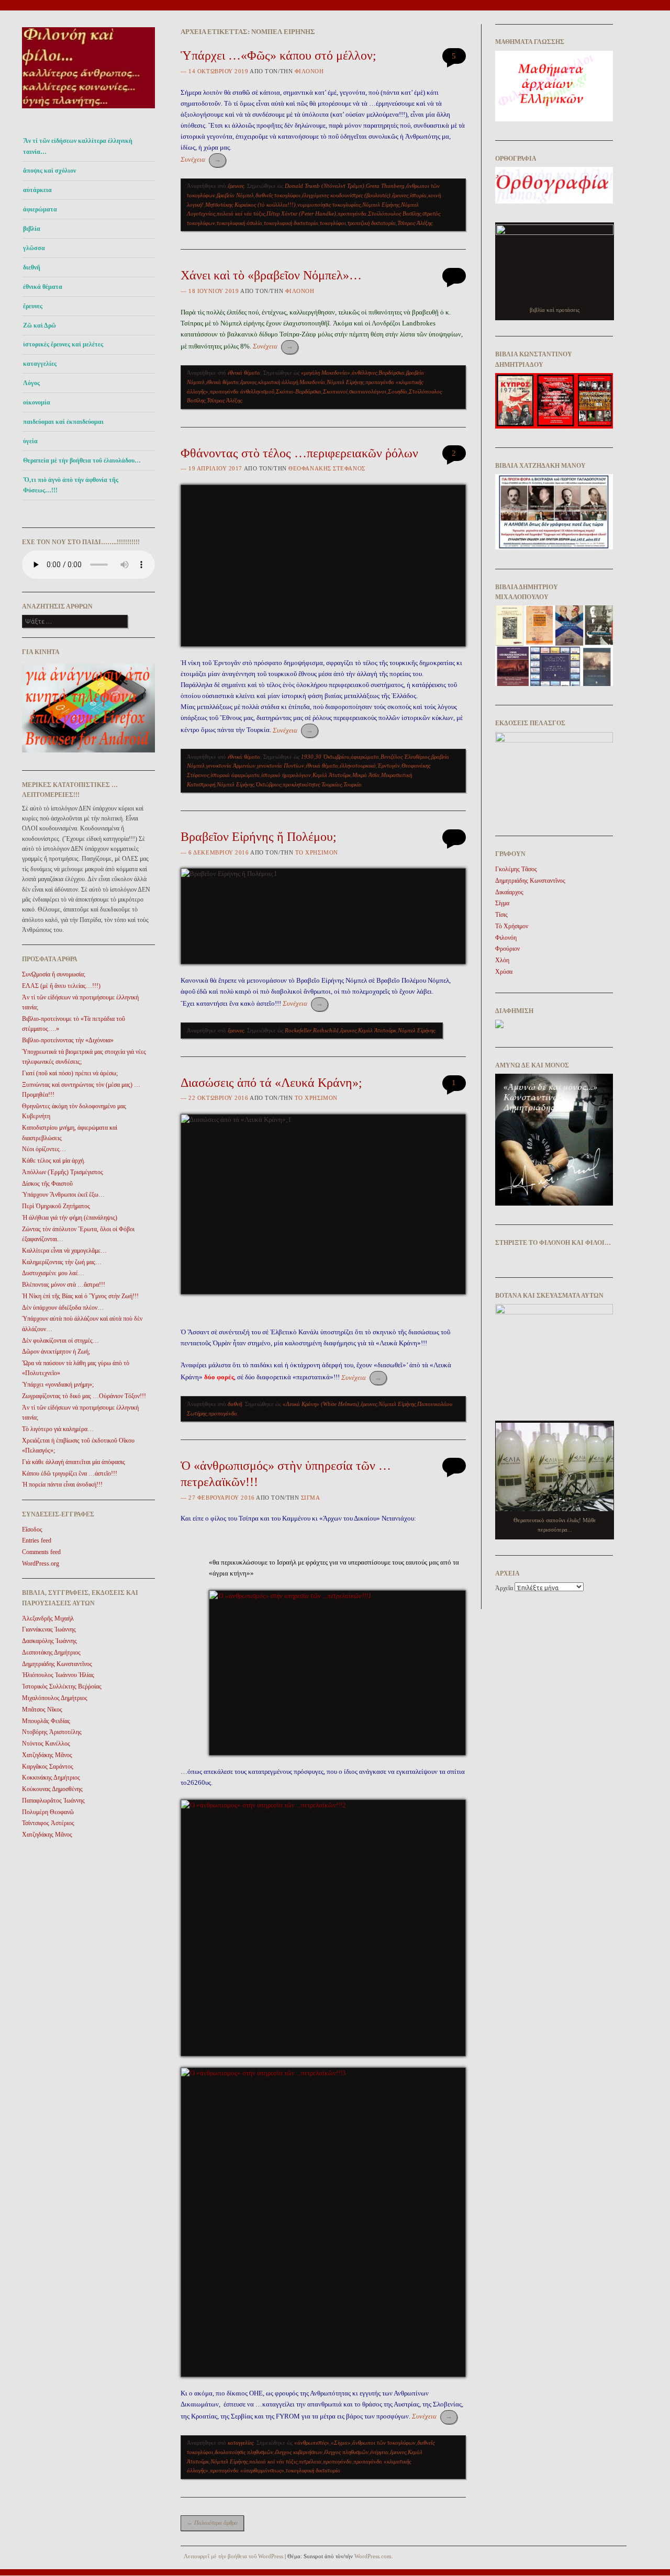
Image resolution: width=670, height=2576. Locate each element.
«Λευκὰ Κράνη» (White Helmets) (321, 1404)
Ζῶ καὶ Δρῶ (40, 325)
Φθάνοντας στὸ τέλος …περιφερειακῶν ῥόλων (299, 453)
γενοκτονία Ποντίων (281, 766)
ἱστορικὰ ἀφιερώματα (235, 775)
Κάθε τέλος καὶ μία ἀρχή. (54, 1161)
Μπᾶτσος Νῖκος (42, 1709)
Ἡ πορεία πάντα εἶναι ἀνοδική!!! (62, 1484)
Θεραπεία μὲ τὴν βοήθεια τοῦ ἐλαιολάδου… (82, 460)
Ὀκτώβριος (268, 784)
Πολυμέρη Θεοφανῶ (48, 1812)
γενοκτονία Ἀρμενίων (231, 766)
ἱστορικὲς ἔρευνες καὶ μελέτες (63, 344)
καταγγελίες (40, 364)
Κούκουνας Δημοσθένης (52, 1789)
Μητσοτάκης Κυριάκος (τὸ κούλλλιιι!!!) (250, 205)
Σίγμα (311, 1498)
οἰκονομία (37, 402)
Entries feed (37, 1540)
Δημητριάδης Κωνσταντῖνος (57, 1664)
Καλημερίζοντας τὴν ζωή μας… (62, 1262)
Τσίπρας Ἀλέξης (415, 223)
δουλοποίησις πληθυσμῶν (244, 2452)
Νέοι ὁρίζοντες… (44, 1149)
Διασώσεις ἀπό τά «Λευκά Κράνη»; (271, 1083)
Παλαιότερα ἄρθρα (212, 2523)
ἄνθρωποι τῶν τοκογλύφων (384, 2443)
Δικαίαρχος (509, 892)
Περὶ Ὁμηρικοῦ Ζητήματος (56, 1206)
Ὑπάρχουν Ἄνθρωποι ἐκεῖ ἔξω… (63, 1195)
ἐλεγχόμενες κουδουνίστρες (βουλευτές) (346, 195)
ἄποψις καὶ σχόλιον (49, 171)
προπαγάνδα (352, 213)
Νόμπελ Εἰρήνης (381, 205)
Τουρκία (353, 784)
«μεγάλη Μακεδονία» (326, 373)
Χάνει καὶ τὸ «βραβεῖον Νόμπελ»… (271, 275)
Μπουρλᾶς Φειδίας (46, 1721)
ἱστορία (418, 195)
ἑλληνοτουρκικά (358, 766)
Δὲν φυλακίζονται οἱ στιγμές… (60, 1341)
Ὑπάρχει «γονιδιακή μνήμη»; (58, 1385)
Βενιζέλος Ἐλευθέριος (405, 757)
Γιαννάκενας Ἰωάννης (49, 1629)
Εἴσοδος (32, 1529)
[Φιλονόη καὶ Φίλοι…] (88, 111)
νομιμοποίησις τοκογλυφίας (329, 205)
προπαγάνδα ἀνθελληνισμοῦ (242, 391)
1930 (307, 757)
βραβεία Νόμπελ (235, 195)
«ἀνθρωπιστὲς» (312, 2443)
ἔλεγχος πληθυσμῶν (346, 2452)
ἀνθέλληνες (364, 373)
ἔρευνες (33, 306)
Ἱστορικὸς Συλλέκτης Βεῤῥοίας (62, 1686)
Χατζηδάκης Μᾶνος (47, 1755)
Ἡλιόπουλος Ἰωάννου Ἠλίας (58, 1675)
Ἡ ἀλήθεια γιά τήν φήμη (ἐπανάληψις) (70, 1218)
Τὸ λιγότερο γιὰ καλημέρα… (58, 1429)
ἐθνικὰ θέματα (222, 382)
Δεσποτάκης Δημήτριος (51, 1652)
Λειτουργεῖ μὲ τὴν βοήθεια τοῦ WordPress (233, 2556)
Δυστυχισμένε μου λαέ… (53, 1273)
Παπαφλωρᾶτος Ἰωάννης (53, 1801)
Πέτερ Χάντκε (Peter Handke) (301, 213)
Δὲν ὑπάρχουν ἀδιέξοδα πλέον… (63, 1308)
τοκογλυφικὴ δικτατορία (291, 223)
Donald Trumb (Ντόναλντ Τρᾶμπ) (325, 186)
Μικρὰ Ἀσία (366, 775)
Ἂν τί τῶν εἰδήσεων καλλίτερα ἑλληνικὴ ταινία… (78, 146)
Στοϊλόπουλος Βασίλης (394, 213)
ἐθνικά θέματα (43, 287)
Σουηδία (398, 391)
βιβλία (32, 229)
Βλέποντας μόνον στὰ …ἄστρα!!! (64, 1285)
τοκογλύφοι (333, 223)
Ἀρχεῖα (504, 1588)
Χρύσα (504, 972)
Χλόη (502, 960)
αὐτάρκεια (37, 190)
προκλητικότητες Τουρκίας (312, 784)
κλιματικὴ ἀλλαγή (278, 382)
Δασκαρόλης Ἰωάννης (49, 1641)
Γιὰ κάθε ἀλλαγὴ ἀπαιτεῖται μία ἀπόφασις (74, 1462)
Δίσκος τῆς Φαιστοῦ (47, 1184)
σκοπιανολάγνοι (368, 391)
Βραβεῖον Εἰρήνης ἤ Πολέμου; (259, 837)
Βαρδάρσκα (392, 373)
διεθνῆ (32, 267)
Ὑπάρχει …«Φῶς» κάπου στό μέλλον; (278, 55)
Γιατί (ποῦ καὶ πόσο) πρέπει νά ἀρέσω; (70, 1073)
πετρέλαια (310, 2461)
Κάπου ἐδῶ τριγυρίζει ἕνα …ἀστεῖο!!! (70, 1473)
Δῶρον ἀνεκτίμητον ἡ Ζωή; (56, 1352)
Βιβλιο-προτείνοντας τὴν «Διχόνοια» (68, 1040)
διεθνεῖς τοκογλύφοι (278, 195)
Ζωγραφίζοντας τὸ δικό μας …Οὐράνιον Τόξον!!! (84, 1396)
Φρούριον (507, 949)
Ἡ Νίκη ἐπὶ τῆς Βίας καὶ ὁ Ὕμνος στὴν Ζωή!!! (80, 1296)
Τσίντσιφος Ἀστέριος (48, 1823)
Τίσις (501, 915)
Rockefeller (298, 1030)
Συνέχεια (201, 159)
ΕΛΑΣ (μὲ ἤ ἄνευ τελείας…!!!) (61, 986)
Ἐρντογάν (389, 766)
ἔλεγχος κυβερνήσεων (299, 2452)
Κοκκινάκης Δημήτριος (51, 1778)
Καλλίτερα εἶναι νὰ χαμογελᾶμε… (64, 1251)
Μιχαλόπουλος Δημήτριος (55, 1698)
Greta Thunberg (385, 186)
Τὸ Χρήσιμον (317, 852)
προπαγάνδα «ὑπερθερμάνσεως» (247, 2470)
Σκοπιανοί (335, 391)
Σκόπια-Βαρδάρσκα (299, 391)
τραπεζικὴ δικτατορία (372, 223)
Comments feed (41, 1552)
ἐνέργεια (379, 2452)
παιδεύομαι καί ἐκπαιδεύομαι (63, 422)
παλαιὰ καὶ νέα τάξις (241, 213)
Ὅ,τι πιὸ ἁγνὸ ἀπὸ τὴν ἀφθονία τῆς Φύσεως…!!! (71, 485)
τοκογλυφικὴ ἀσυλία (239, 223)
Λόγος (31, 383)
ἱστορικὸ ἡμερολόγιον (286, 775)
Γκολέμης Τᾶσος (516, 869)
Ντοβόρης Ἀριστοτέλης (52, 1732)
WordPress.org (41, 1563)
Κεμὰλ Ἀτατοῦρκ (332, 775)
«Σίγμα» (341, 2443)
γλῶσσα (34, 248)
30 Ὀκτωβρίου (332, 757)
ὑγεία (30, 441)
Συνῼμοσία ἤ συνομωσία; (54, 974)
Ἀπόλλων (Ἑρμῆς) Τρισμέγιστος (63, 1172)
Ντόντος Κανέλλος (46, 1743)
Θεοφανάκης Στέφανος (327, 468)
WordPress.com (373, 2556)
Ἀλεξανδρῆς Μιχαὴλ (48, 1618)
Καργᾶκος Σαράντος (48, 1767)
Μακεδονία (312, 382)
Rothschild (326, 1030)
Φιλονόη (309, 71)
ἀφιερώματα (40, 209)
